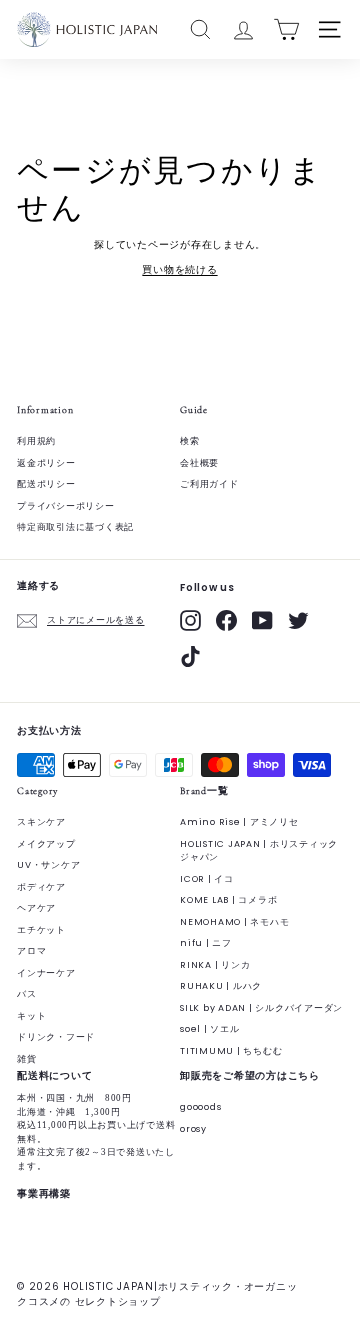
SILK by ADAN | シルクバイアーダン (261, 1008)
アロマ (31, 951)
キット (31, 1016)
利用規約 (36, 441)
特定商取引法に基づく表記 (75, 527)
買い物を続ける (179, 269)
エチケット (41, 930)
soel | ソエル (210, 1029)
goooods (200, 1107)
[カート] (286, 29)
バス (27, 994)
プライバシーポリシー (66, 506)
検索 (190, 441)
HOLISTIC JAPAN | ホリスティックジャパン (259, 851)
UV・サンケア (48, 865)
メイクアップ (46, 844)
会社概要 (199, 463)
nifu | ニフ (206, 943)
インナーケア (46, 973)
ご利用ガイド (209, 484)
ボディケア (41, 887)
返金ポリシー (46, 463)
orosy (193, 1129)
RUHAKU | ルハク (221, 986)
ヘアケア (36, 908)
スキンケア (41, 822)
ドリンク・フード (56, 1037)
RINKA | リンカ (215, 965)
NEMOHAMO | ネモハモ (234, 922)
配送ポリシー (46, 484)
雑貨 (27, 1059)
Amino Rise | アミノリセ (239, 822)
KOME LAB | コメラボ (228, 900)
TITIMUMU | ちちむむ (231, 1051)
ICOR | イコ (207, 879)
